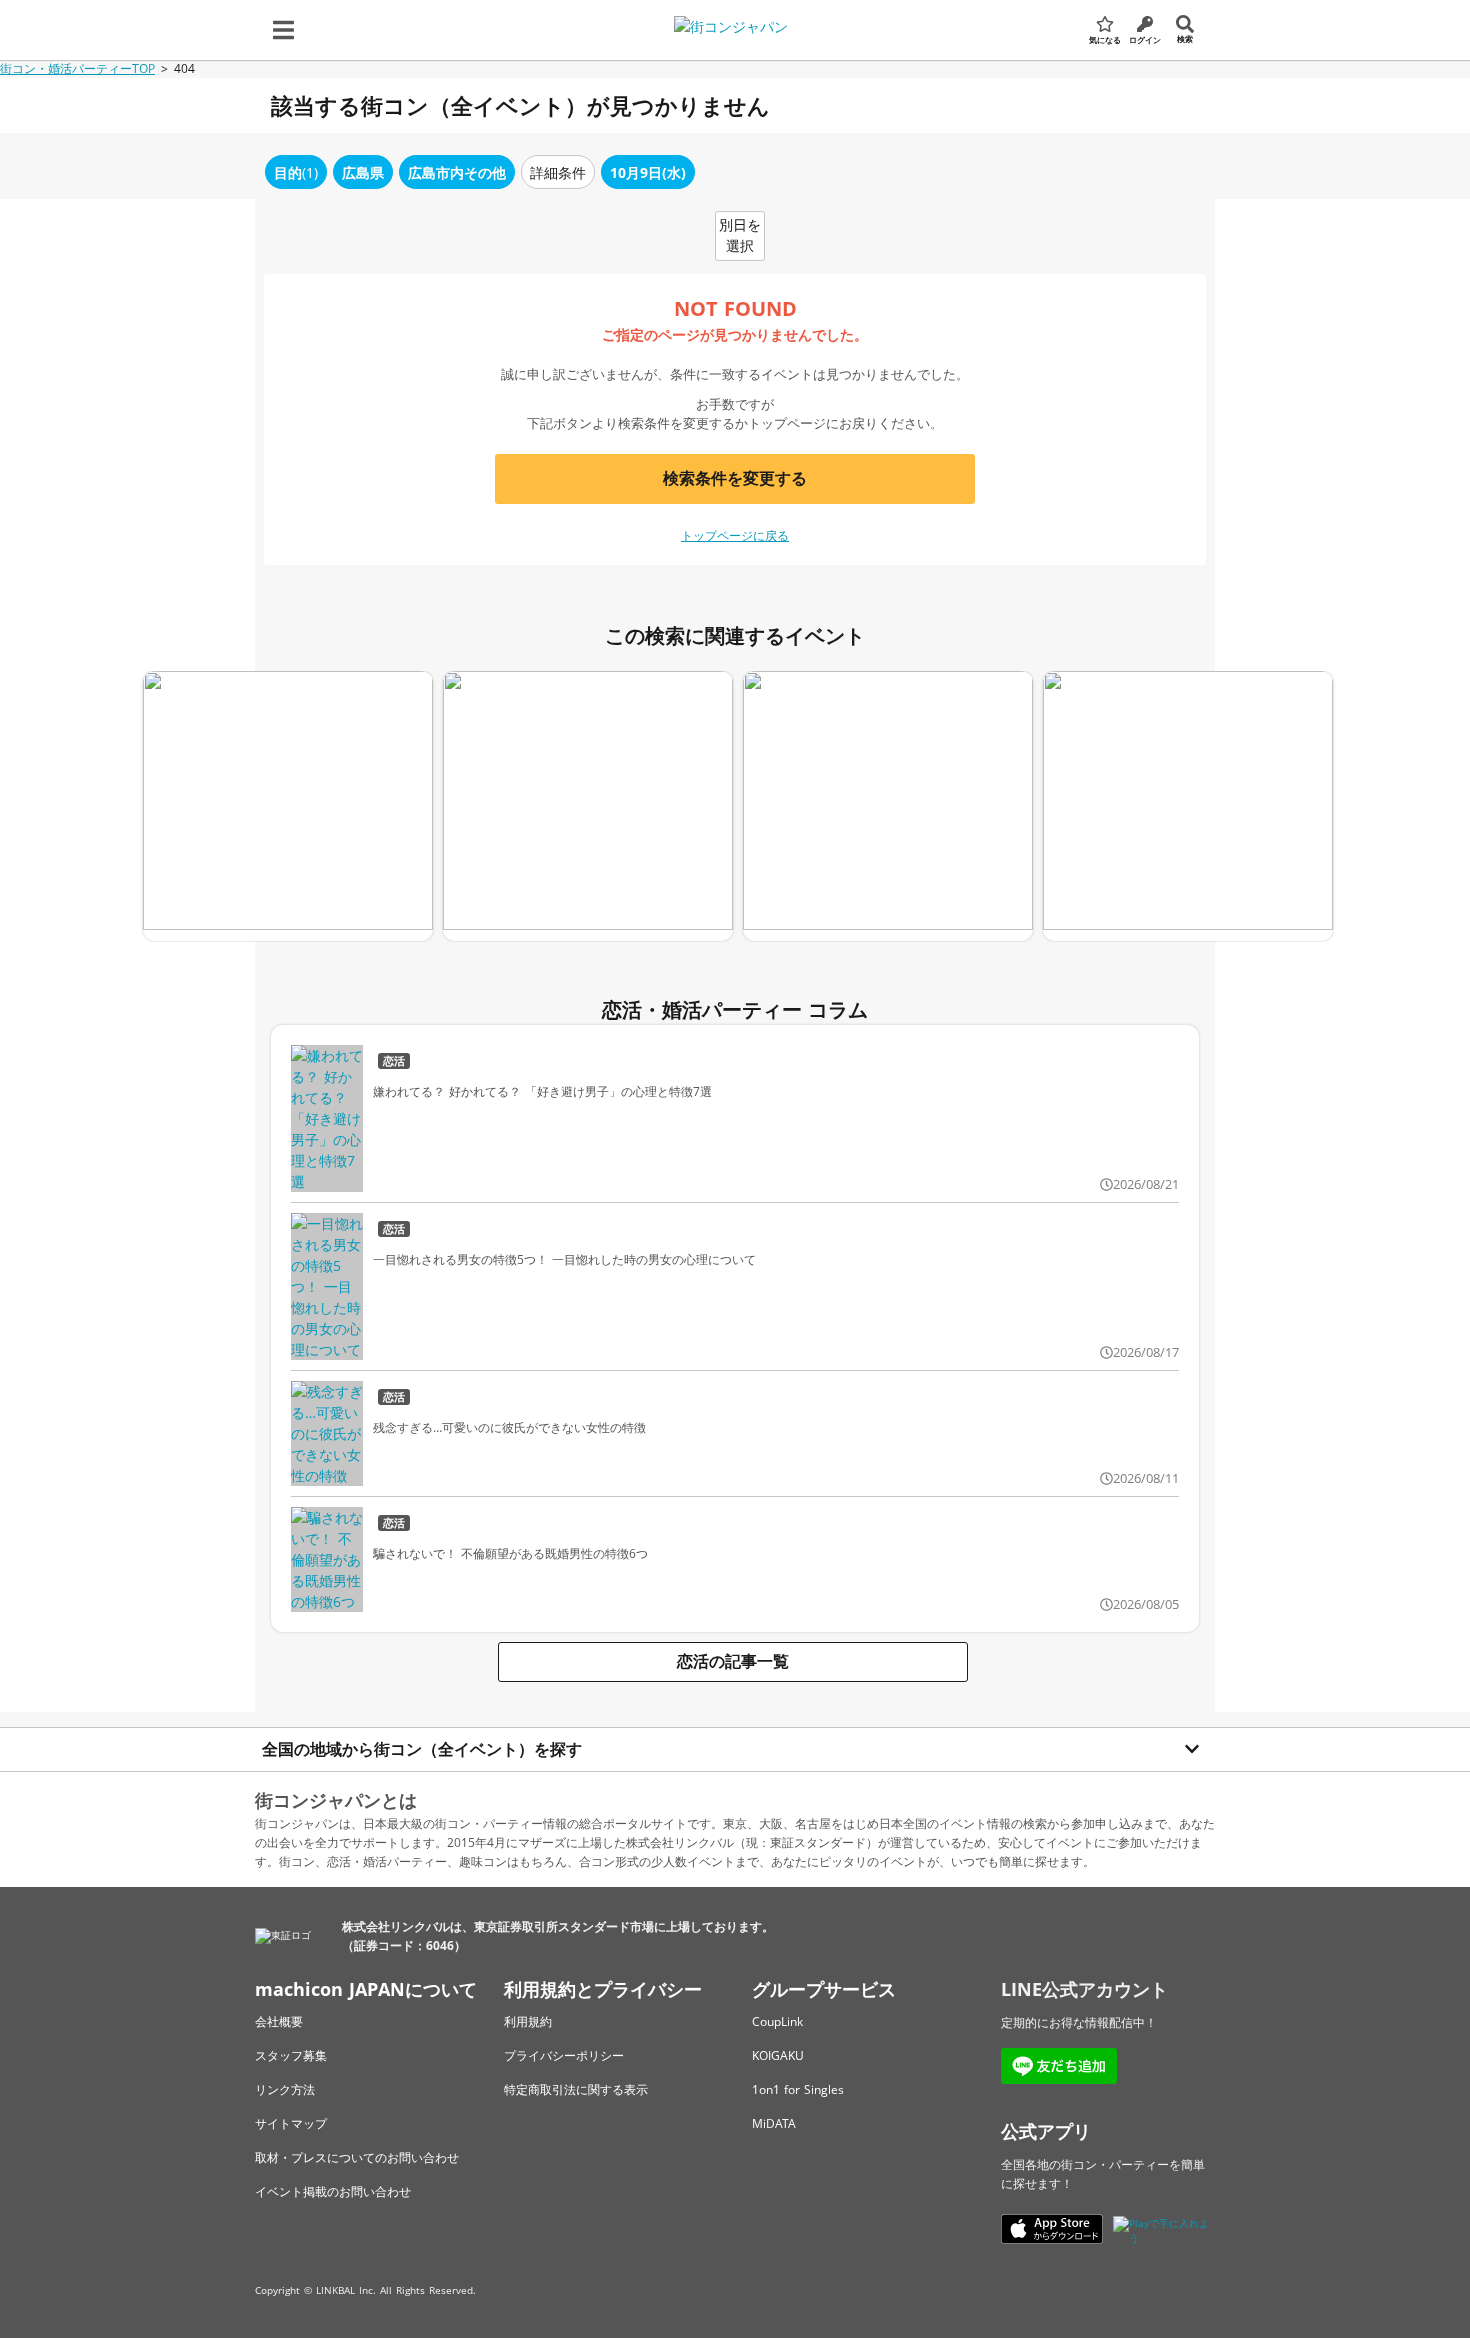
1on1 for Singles (798, 2089)
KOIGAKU (778, 2055)
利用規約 (528, 2021)
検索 (1185, 38)
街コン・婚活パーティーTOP (77, 68)
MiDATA (774, 2123)
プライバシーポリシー (564, 2055)
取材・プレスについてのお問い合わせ (357, 2157)
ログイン (1145, 39)
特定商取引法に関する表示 (576, 2089)
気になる (1105, 39)
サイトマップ (291, 2123)
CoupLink (777, 2021)
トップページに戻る (735, 535)
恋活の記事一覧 (733, 1661)
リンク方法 (285, 2089)
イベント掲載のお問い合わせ (333, 2191)
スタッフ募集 (291, 2055)
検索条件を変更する (735, 478)
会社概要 (279, 2021)
